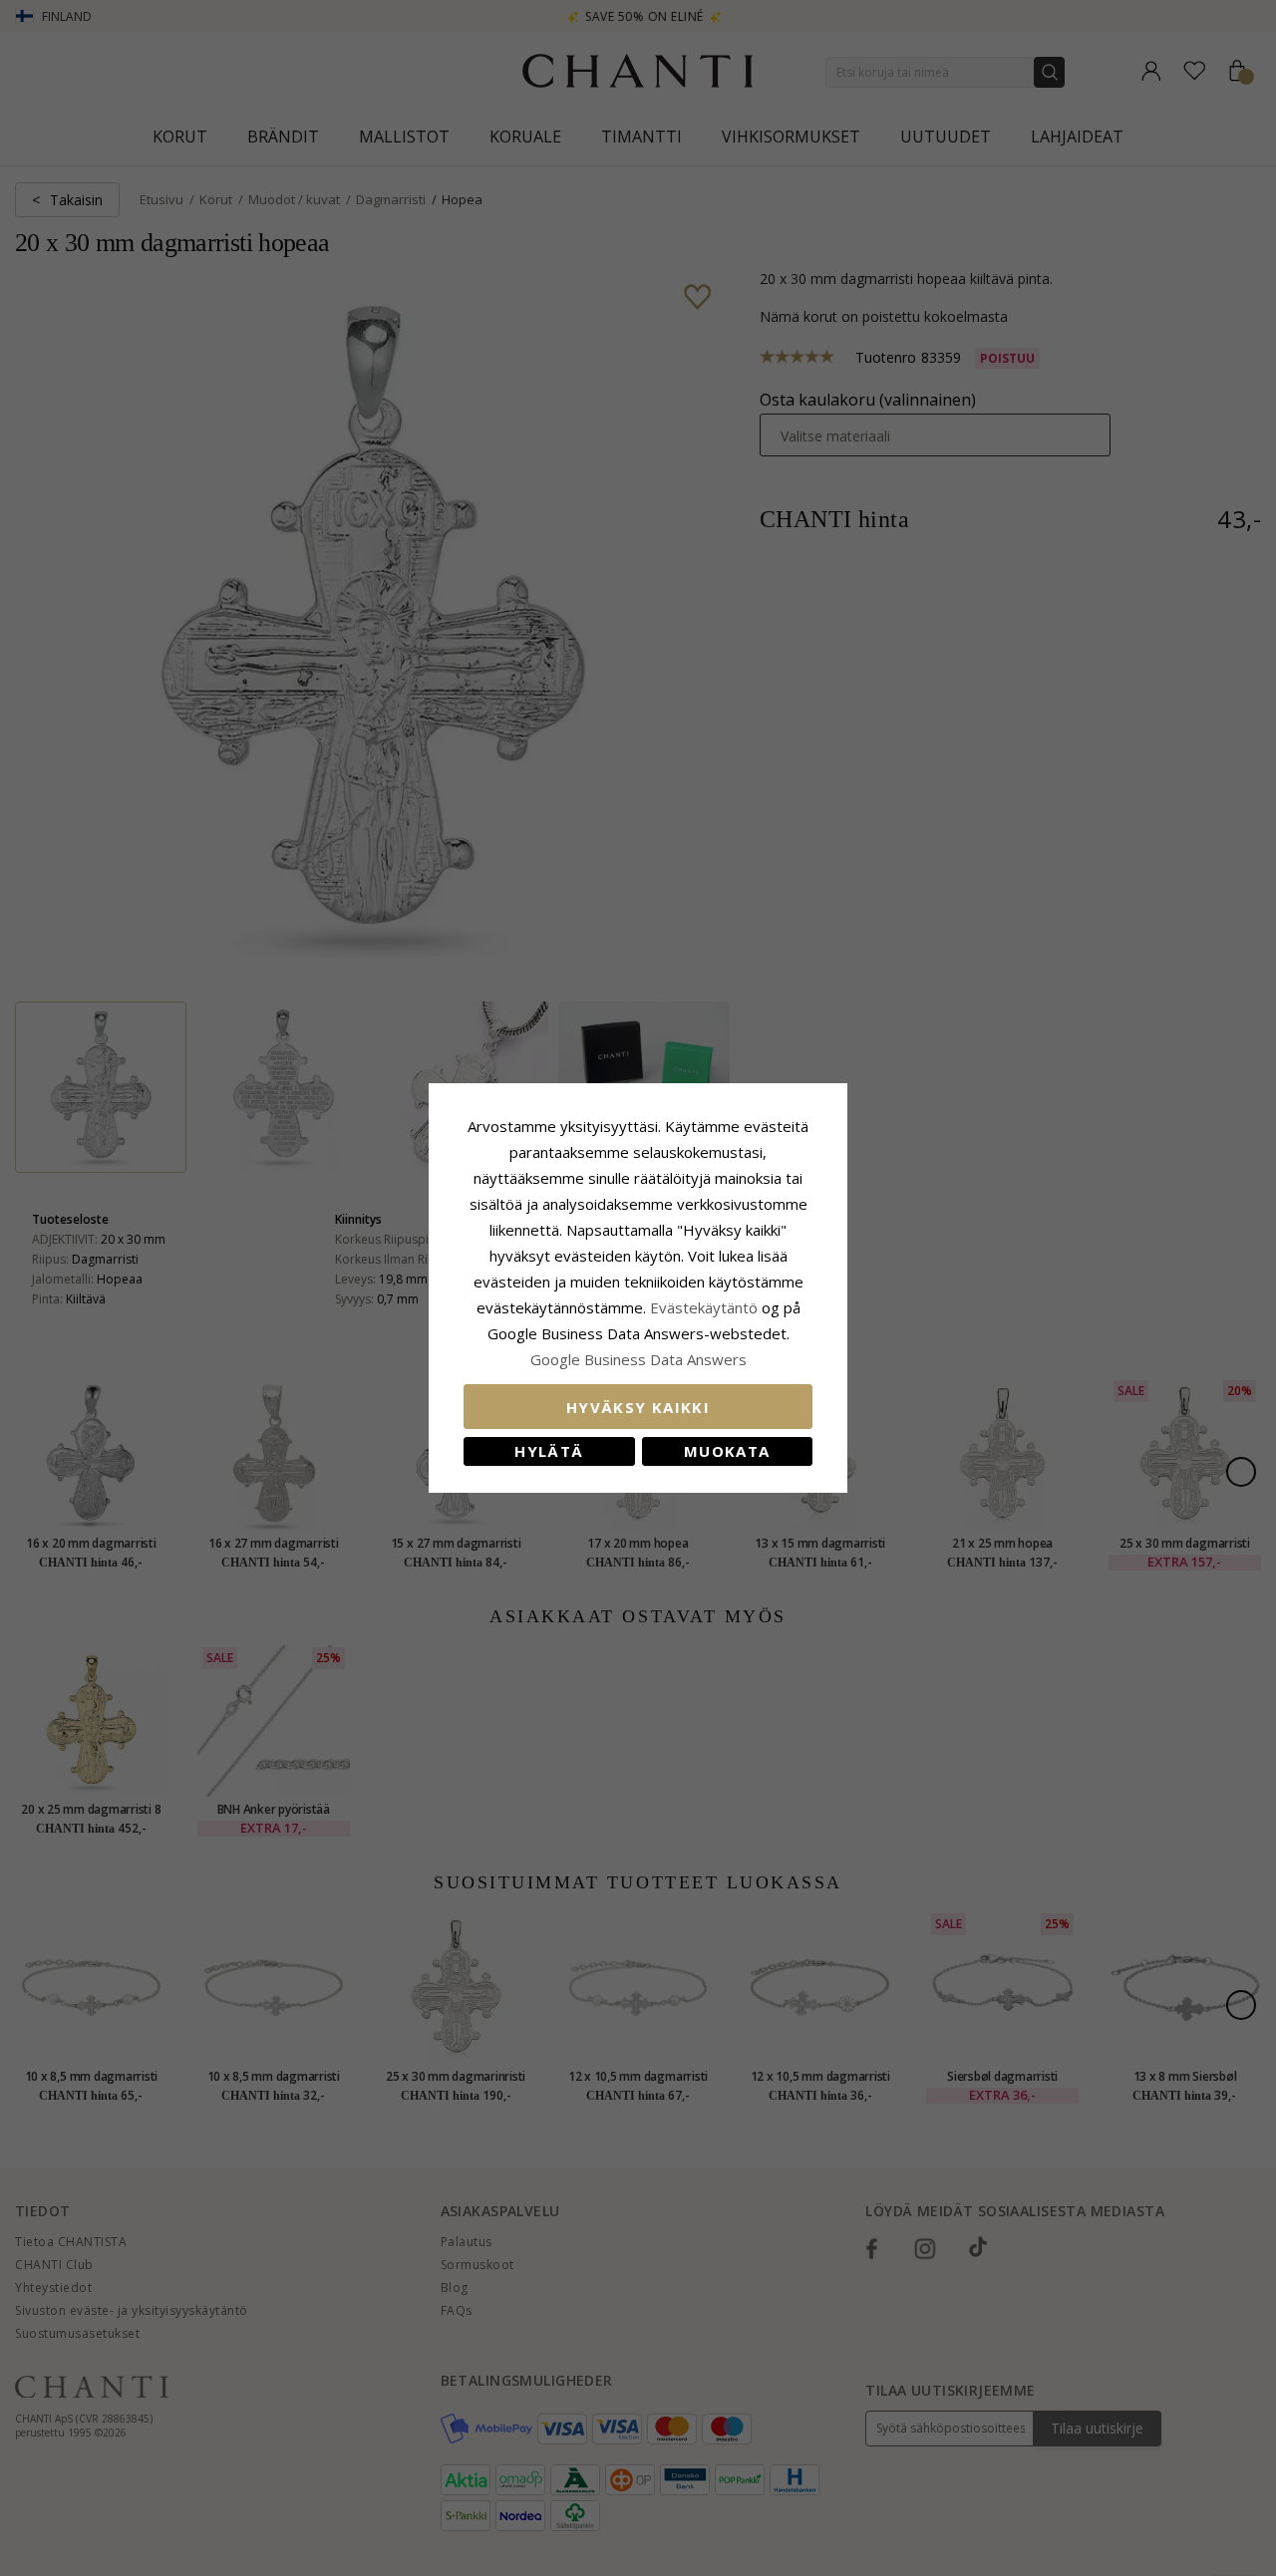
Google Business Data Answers (638, 1359)
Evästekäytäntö (704, 1307)
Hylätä (549, 1451)
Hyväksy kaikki (638, 1407)
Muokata (727, 1451)
